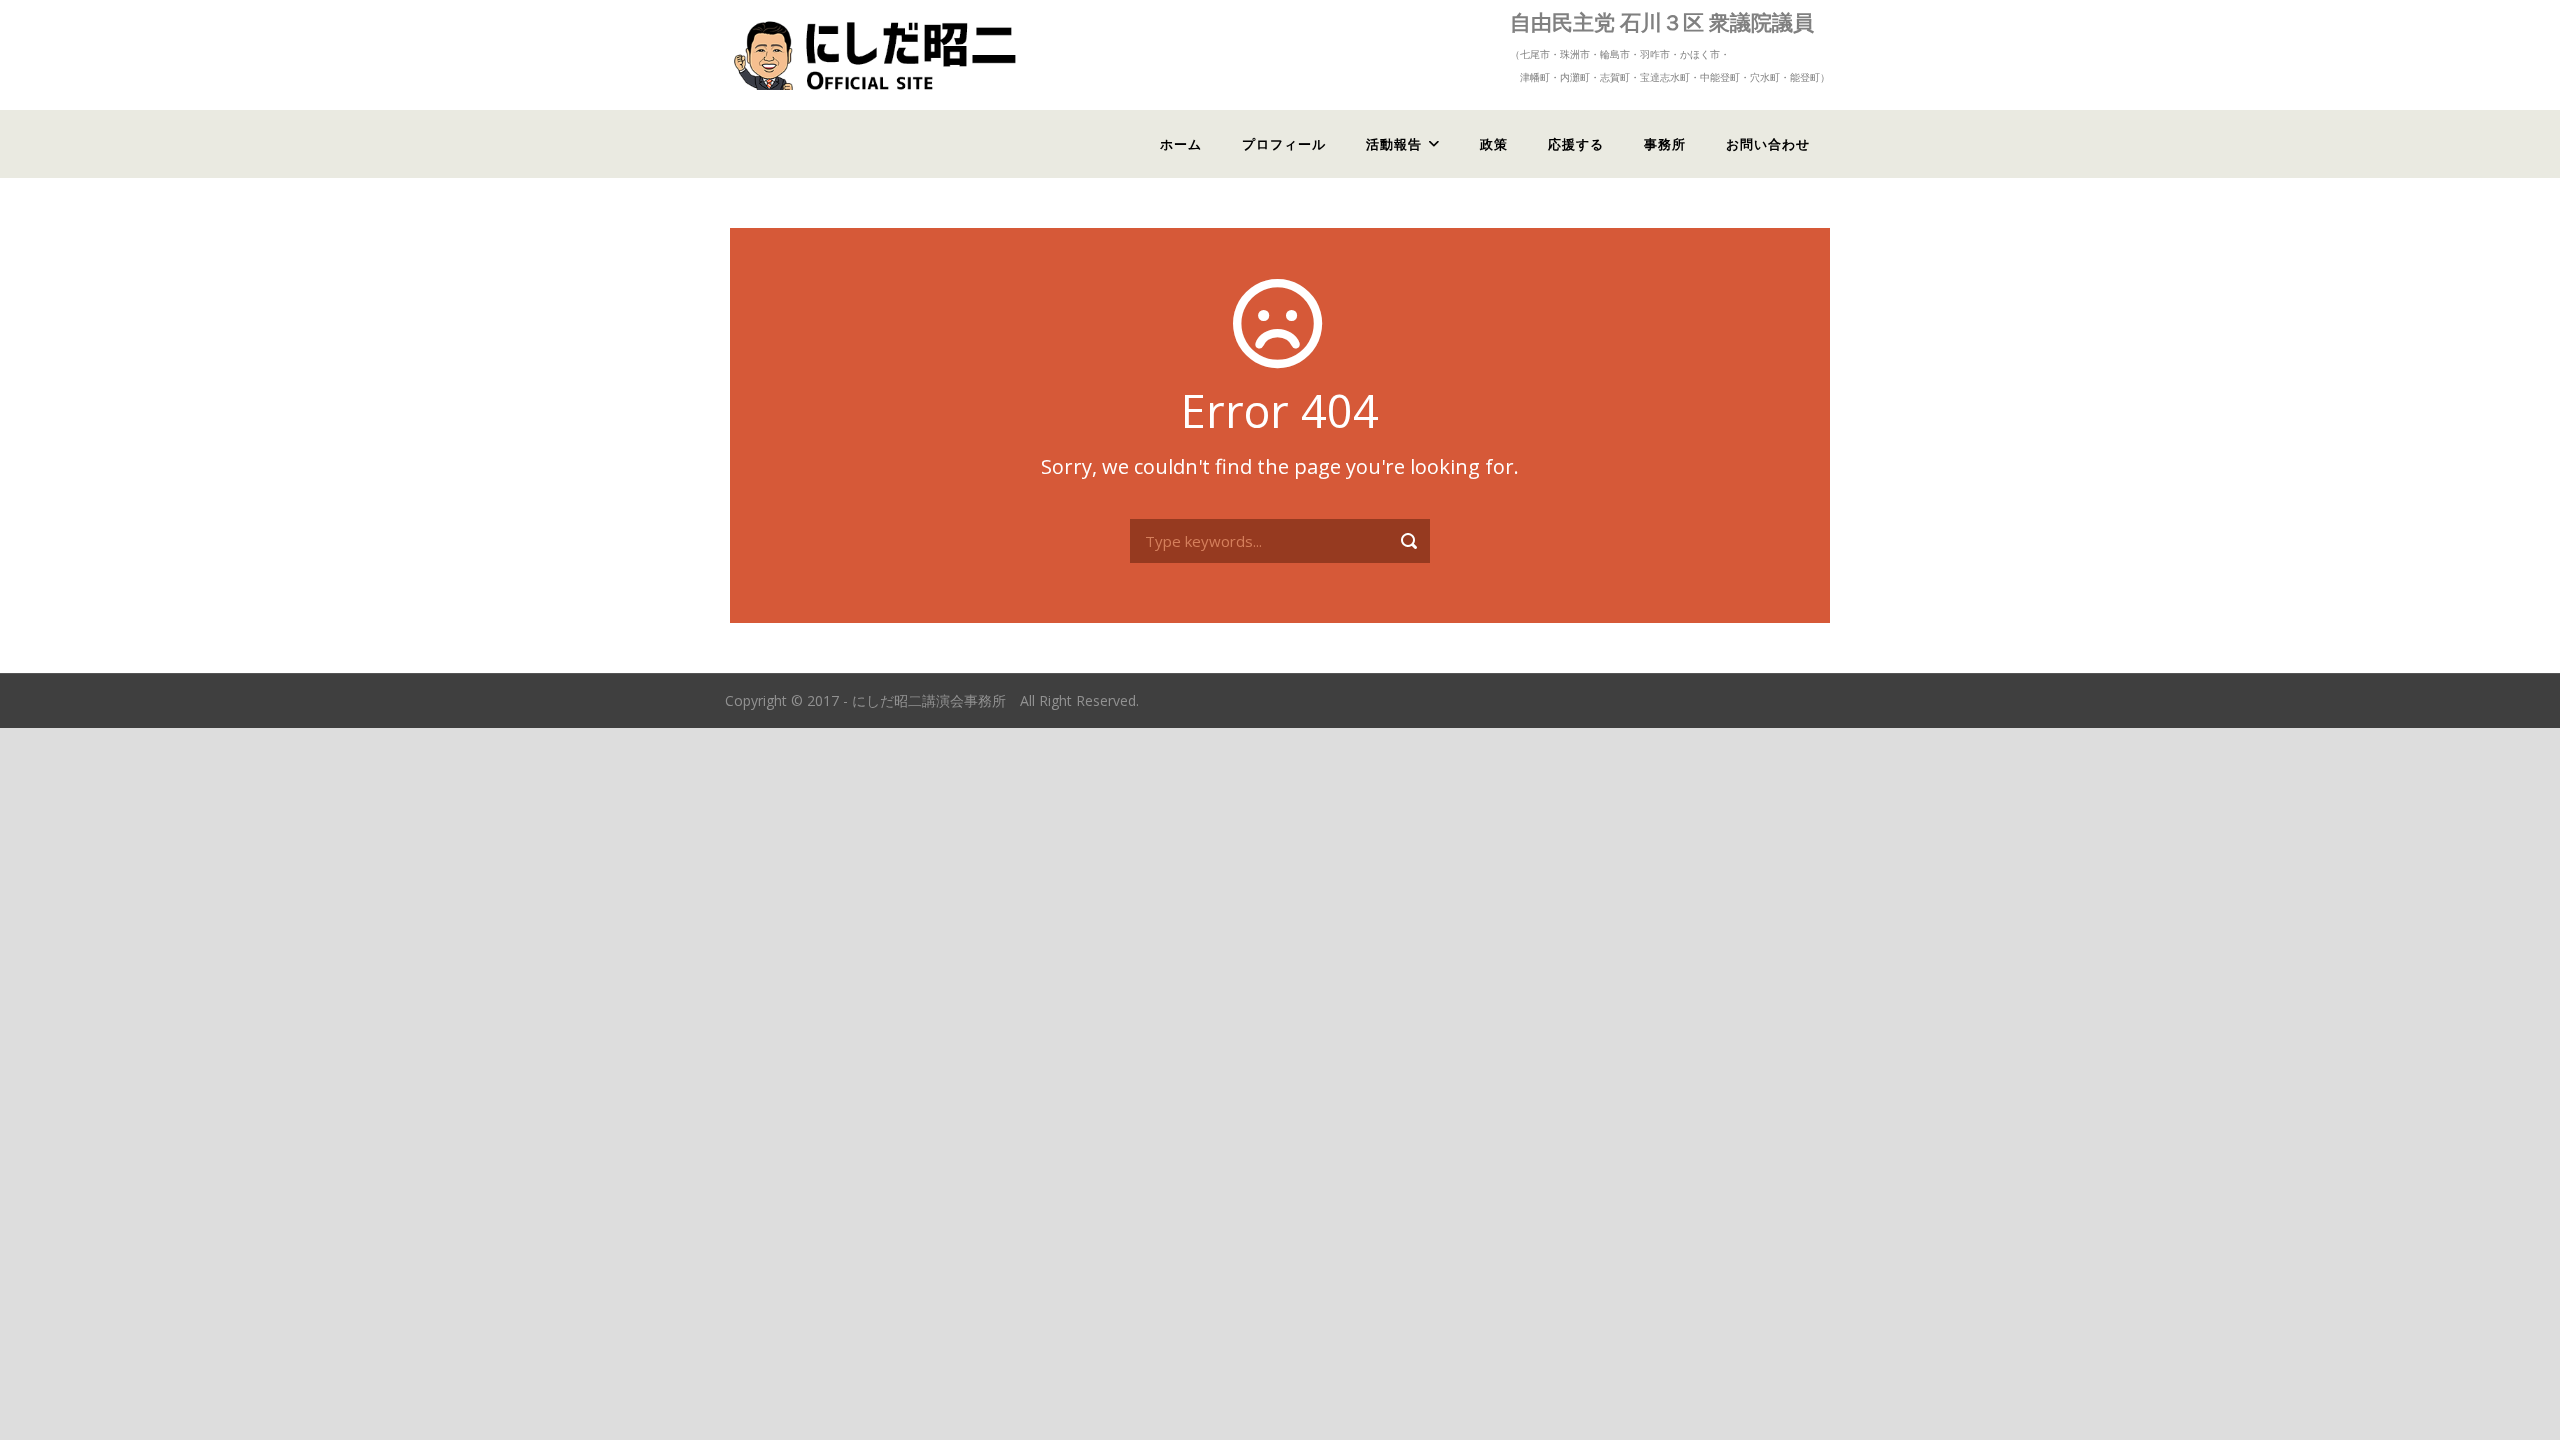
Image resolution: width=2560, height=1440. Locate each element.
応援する (1576, 144)
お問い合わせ (1768, 144)
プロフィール (1284, 144)
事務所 (1665, 144)
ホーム (1181, 144)
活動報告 (1394, 144)
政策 (1494, 144)
